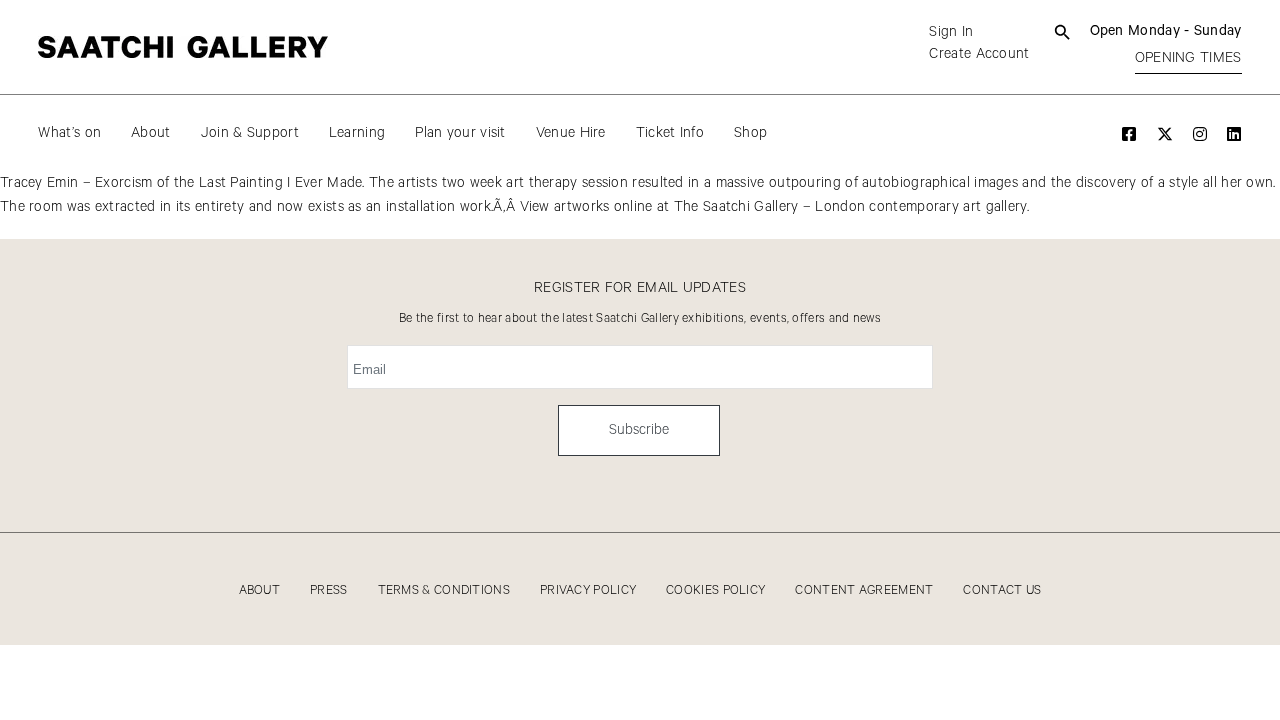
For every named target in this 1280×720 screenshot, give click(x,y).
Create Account (979, 54)
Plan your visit (460, 133)
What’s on (69, 133)
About (151, 133)
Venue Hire (571, 133)
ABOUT (260, 590)
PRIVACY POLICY (588, 590)
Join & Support (250, 133)
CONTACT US (1002, 590)
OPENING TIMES (1188, 58)
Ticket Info (670, 133)
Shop (750, 133)
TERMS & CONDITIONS (444, 590)
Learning (357, 133)
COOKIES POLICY (715, 590)
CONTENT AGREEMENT (864, 590)
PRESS (329, 590)
